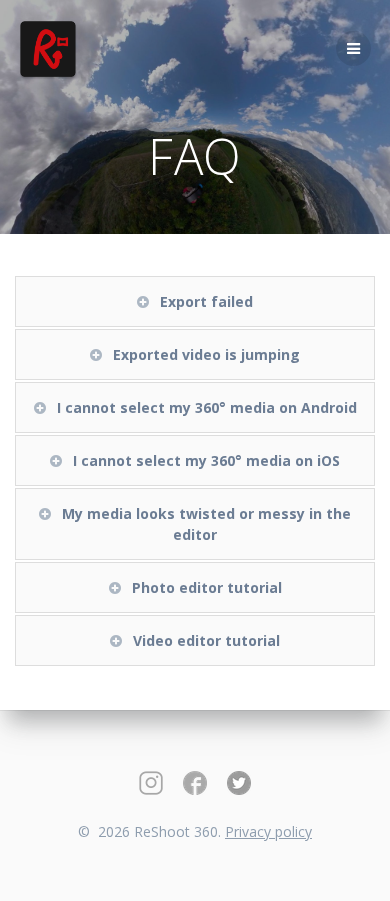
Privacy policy (268, 831)
